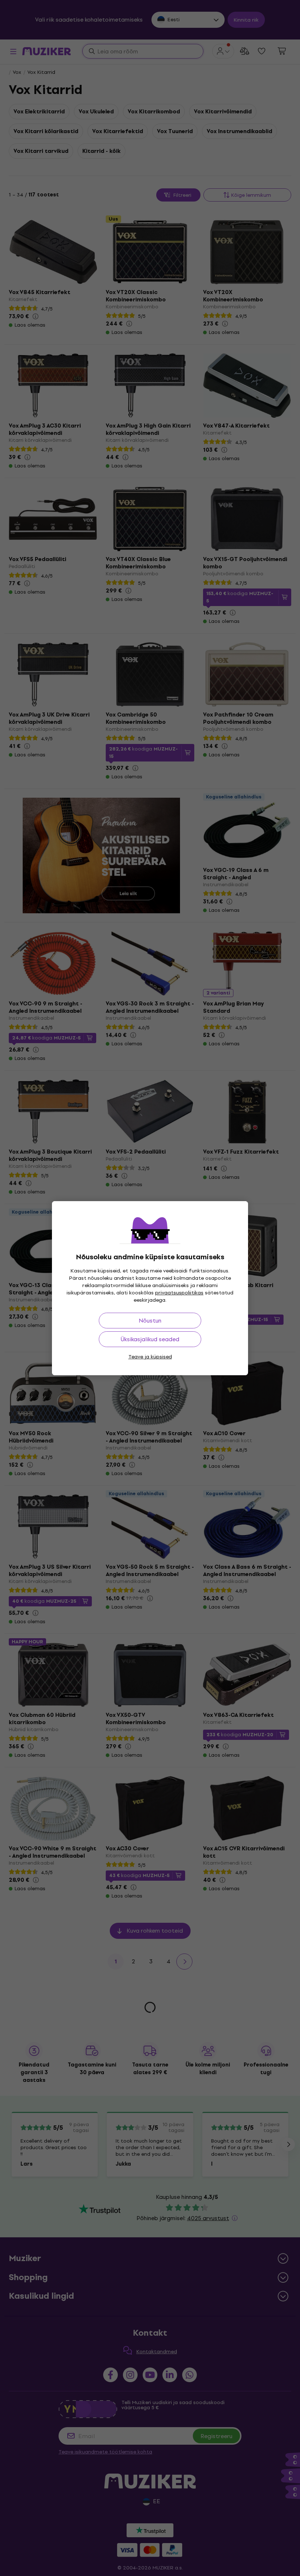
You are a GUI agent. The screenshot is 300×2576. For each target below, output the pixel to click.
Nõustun (150, 1321)
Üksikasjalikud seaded (150, 1339)
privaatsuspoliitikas (179, 1293)
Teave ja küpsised (150, 1357)
